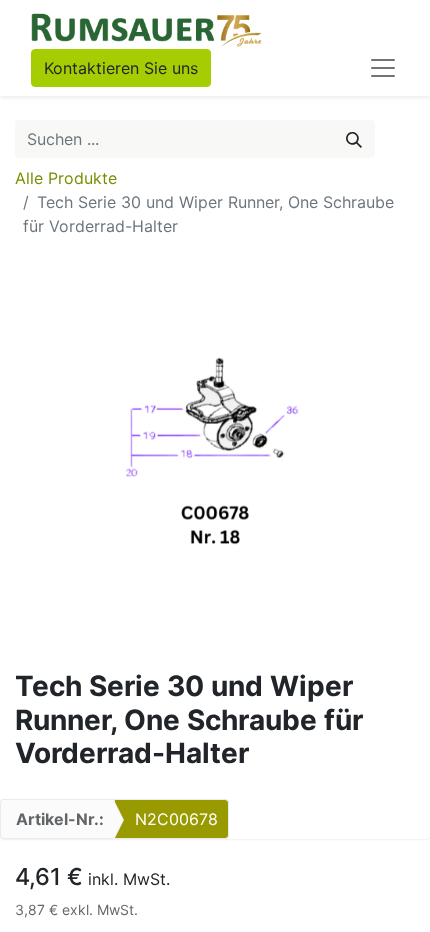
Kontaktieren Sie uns (121, 68)
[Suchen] (354, 139)
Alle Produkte (66, 178)
